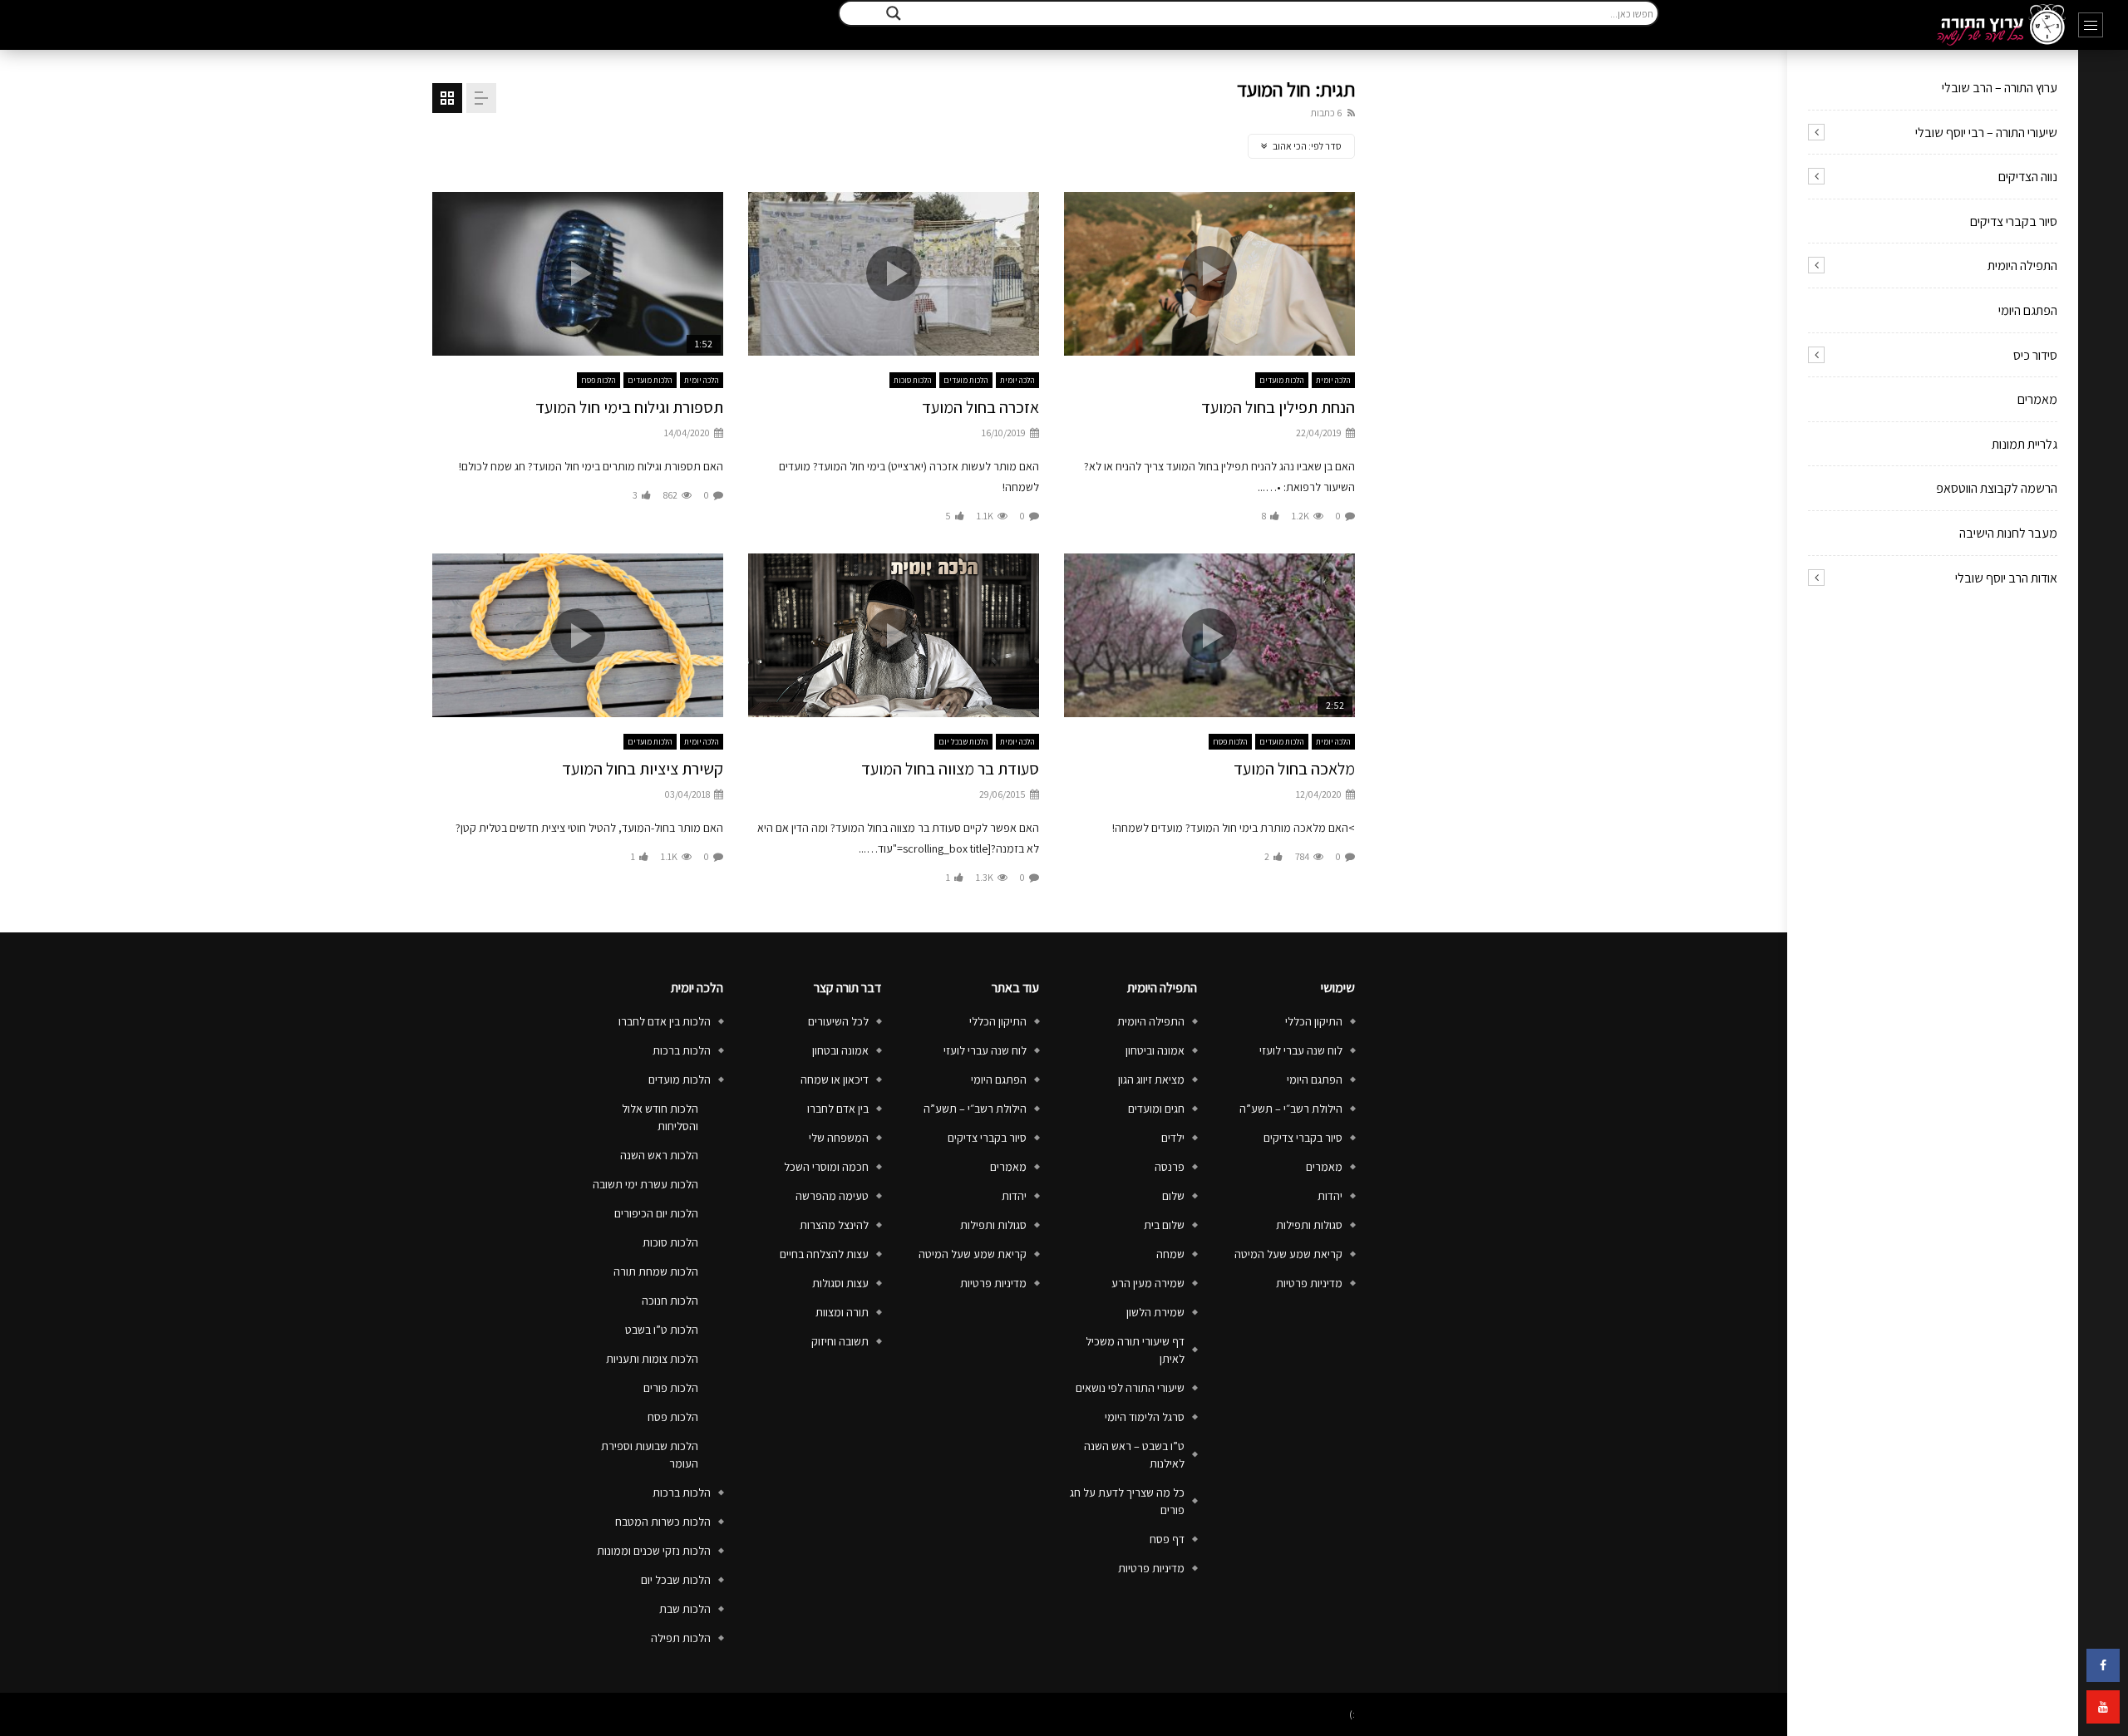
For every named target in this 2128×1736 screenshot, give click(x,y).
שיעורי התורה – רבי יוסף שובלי (1986, 133)
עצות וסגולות (840, 1283)
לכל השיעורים (838, 1021)
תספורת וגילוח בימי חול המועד (629, 407)
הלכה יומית (1333, 380)
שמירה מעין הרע (1148, 1283)
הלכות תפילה (681, 1638)
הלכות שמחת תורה (656, 1271)
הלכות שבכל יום (963, 742)
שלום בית (1164, 1225)
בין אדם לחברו (838, 1109)
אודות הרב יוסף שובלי (2006, 578)
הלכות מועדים (1282, 380)
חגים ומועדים (1156, 1109)
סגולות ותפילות (1309, 1225)
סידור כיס (2035, 355)
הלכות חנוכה (670, 1301)
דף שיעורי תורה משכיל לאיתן (1135, 1350)
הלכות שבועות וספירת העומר (650, 1455)
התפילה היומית (2022, 266)
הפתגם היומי (2028, 310)
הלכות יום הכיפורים (656, 1213)
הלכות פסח (598, 380)
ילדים (1173, 1138)
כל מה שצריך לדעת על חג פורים (1127, 1501)
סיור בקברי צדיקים (2014, 221)
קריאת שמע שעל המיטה (1288, 1254)
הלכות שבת (685, 1609)
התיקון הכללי (1314, 1021)
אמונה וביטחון (1155, 1050)
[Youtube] (2103, 1707)
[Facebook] (2103, 1665)
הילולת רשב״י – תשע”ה (1291, 1109)
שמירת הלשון (1155, 1312)
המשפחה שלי (839, 1138)
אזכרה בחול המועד (980, 407)
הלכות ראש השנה (659, 1155)
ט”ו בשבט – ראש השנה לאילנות (1134, 1455)
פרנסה (1170, 1167)
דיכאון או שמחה (835, 1079)
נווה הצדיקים (2028, 177)
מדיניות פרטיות (1309, 1283)
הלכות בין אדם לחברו (665, 1021)
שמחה (1170, 1254)
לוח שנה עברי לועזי (1301, 1050)
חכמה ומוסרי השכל (826, 1167)
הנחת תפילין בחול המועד (1278, 407)
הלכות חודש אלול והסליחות (660, 1117)
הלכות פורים (671, 1388)
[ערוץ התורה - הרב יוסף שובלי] (2001, 25)
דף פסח (1167, 1539)
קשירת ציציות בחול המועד (643, 769)
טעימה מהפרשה (832, 1196)
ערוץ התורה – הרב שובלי (2000, 88)
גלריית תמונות (2025, 444)
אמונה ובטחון (840, 1050)
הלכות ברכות (682, 1050)
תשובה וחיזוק (840, 1341)
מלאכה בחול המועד (1294, 769)
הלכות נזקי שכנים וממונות (654, 1551)
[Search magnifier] (894, 13)
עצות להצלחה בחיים (824, 1254)
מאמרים (2037, 399)
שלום (1173, 1196)
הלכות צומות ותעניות (652, 1359)
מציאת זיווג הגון (1151, 1079)
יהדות (1330, 1196)
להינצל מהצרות (834, 1225)
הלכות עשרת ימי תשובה (645, 1184)
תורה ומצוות (842, 1312)
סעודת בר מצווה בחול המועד (950, 769)
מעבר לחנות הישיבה (2008, 533)
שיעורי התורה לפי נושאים (1130, 1388)
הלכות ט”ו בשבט (662, 1330)
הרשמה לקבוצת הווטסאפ (1997, 488)
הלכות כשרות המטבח (663, 1522)
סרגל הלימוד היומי (1145, 1417)
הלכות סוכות (913, 380)
